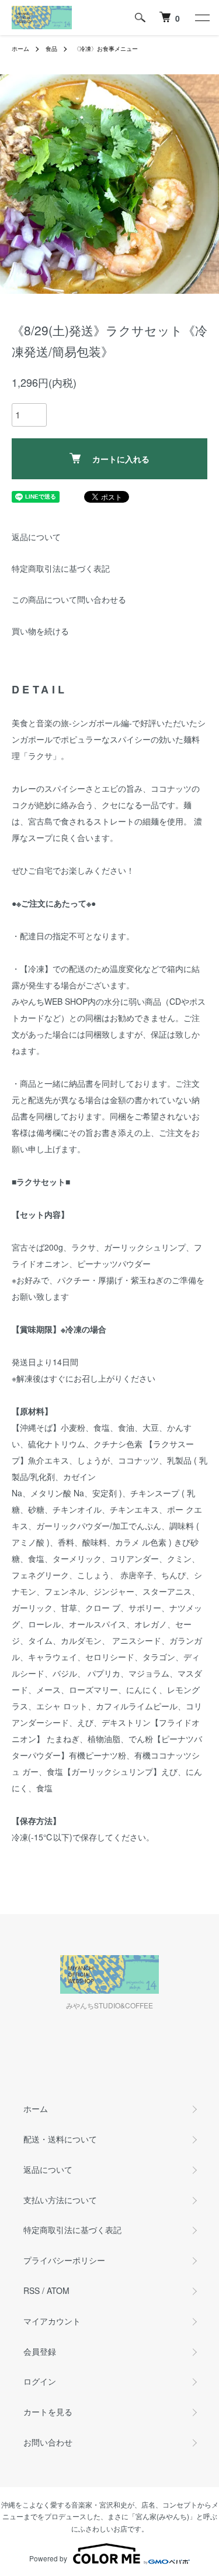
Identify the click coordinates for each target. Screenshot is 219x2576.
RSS (32, 2290)
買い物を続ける (40, 631)
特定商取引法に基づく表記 (61, 568)
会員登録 (40, 2351)
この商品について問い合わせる (69, 599)
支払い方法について (60, 2200)
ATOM (58, 2290)
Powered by (48, 2558)
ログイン (40, 2381)
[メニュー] (201, 18)
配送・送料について (60, 2139)
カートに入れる (121, 459)
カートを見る (48, 2412)
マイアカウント (52, 2321)
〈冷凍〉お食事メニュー (106, 49)
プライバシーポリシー (64, 2260)
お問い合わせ (48, 2442)
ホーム (20, 49)
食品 (51, 49)
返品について (36, 537)
